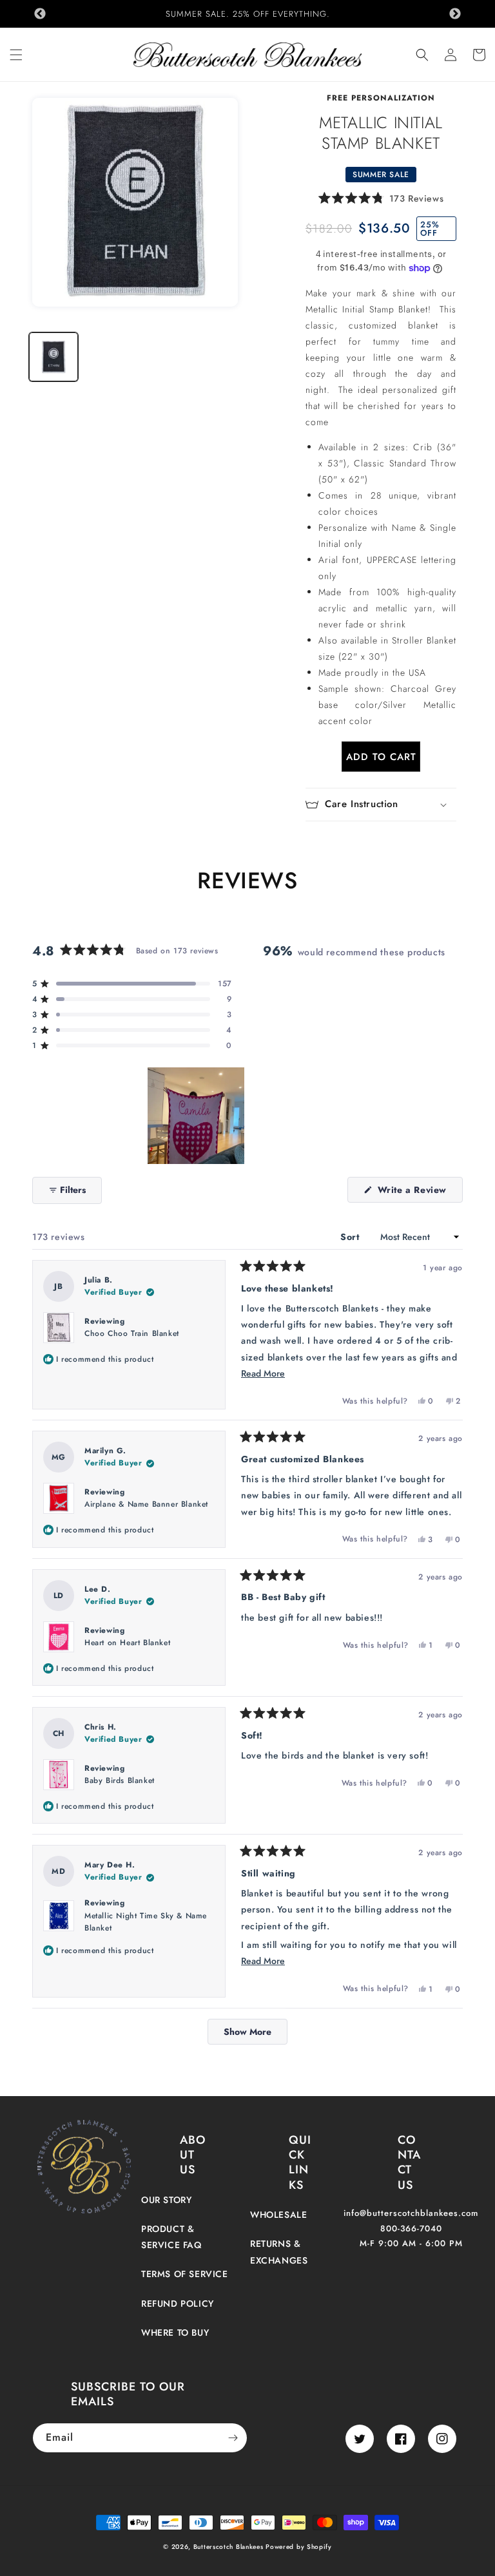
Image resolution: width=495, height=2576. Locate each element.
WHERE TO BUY (175, 2333)
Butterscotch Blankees (229, 2547)
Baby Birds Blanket (120, 1780)
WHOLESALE (278, 2215)
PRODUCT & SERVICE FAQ (171, 2237)
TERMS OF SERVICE (185, 2274)
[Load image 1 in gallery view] (53, 357)
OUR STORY (166, 2200)
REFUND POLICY (178, 2304)
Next (455, 14)
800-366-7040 (411, 2228)
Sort (351, 1237)
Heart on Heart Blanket (127, 1643)
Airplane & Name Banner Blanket (146, 1504)
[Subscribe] (233, 2438)
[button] (16, 55)
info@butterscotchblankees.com (411, 2213)
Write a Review (419, 1193)
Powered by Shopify (299, 2547)
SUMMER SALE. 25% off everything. (248, 14)
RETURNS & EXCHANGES (279, 2252)
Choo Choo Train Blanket (132, 1333)
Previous (40, 14)
